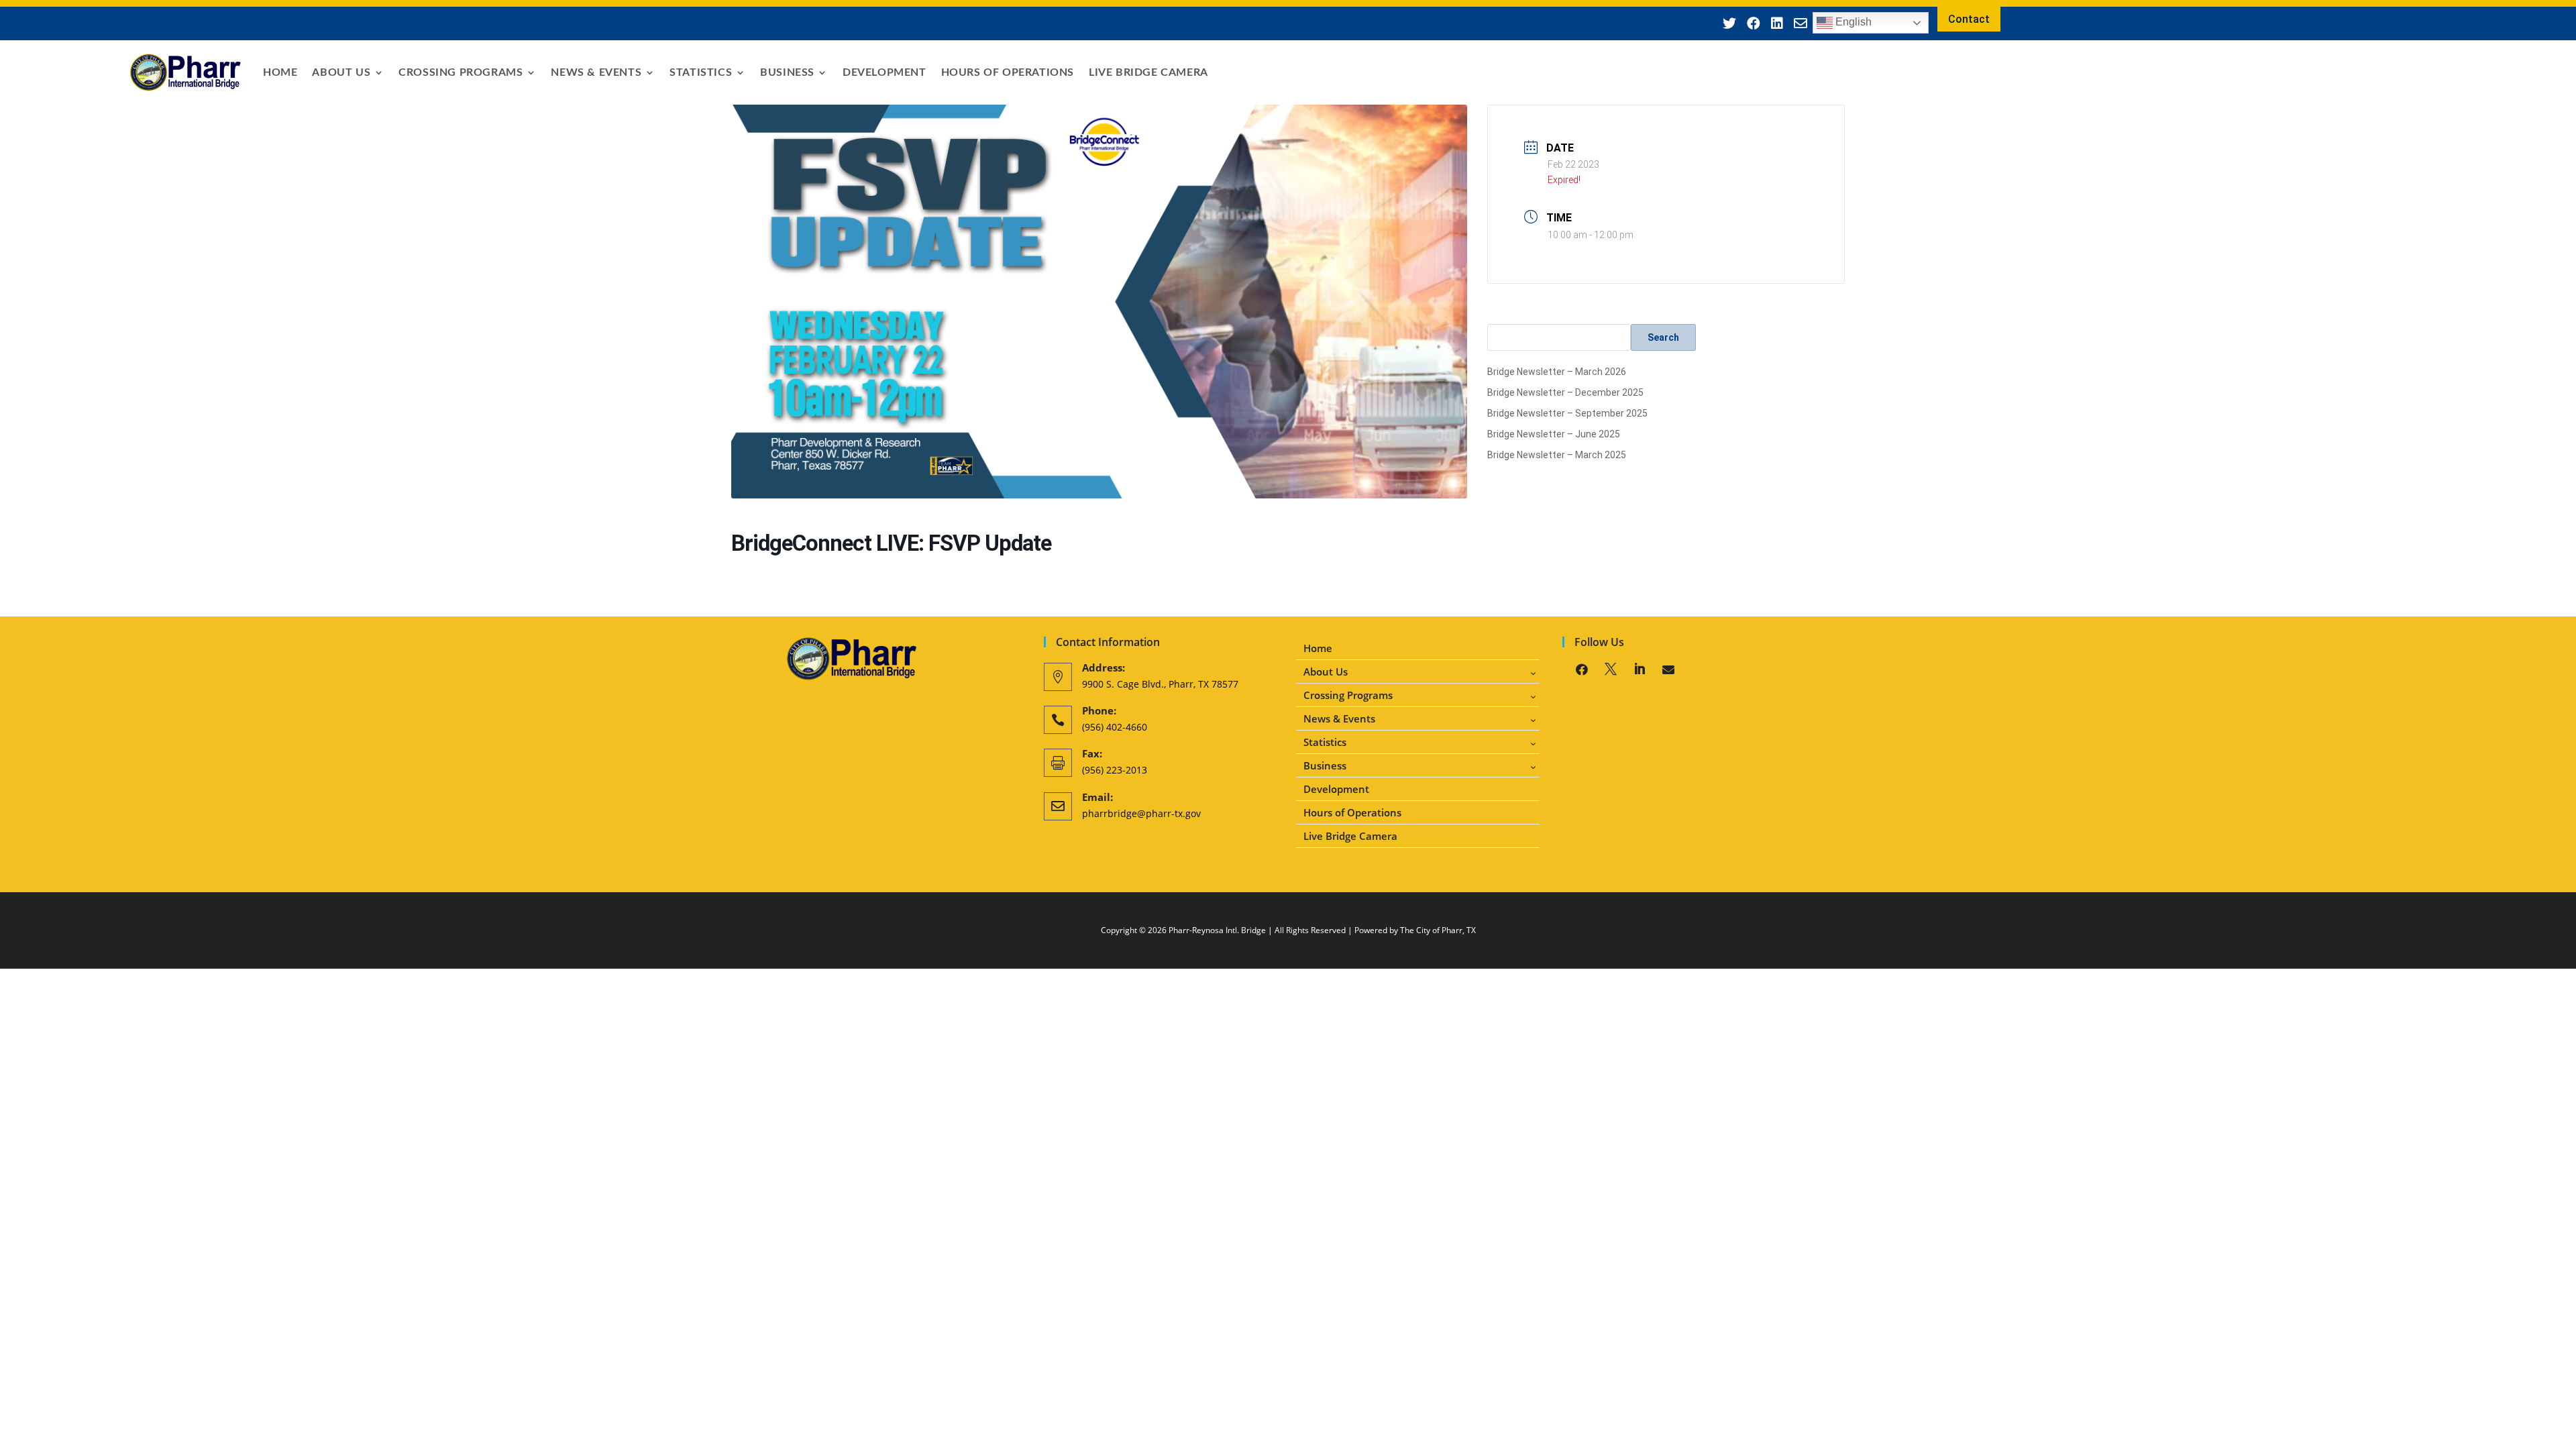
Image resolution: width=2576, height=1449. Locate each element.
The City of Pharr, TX (1438, 930)
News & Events (596, 72)
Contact (1969, 19)
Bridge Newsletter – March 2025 (1557, 455)
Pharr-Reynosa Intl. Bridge (1217, 930)
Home (280, 72)
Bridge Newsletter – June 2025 (1554, 434)
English (1852, 22)
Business (787, 72)
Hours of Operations (1008, 72)
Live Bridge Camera (1148, 72)
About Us (341, 72)
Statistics (701, 72)
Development (884, 72)
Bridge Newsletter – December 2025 (1565, 392)
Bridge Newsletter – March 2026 (1557, 372)
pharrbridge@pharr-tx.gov (1141, 813)
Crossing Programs (461, 72)
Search (1663, 337)
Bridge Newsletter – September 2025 (1567, 413)
